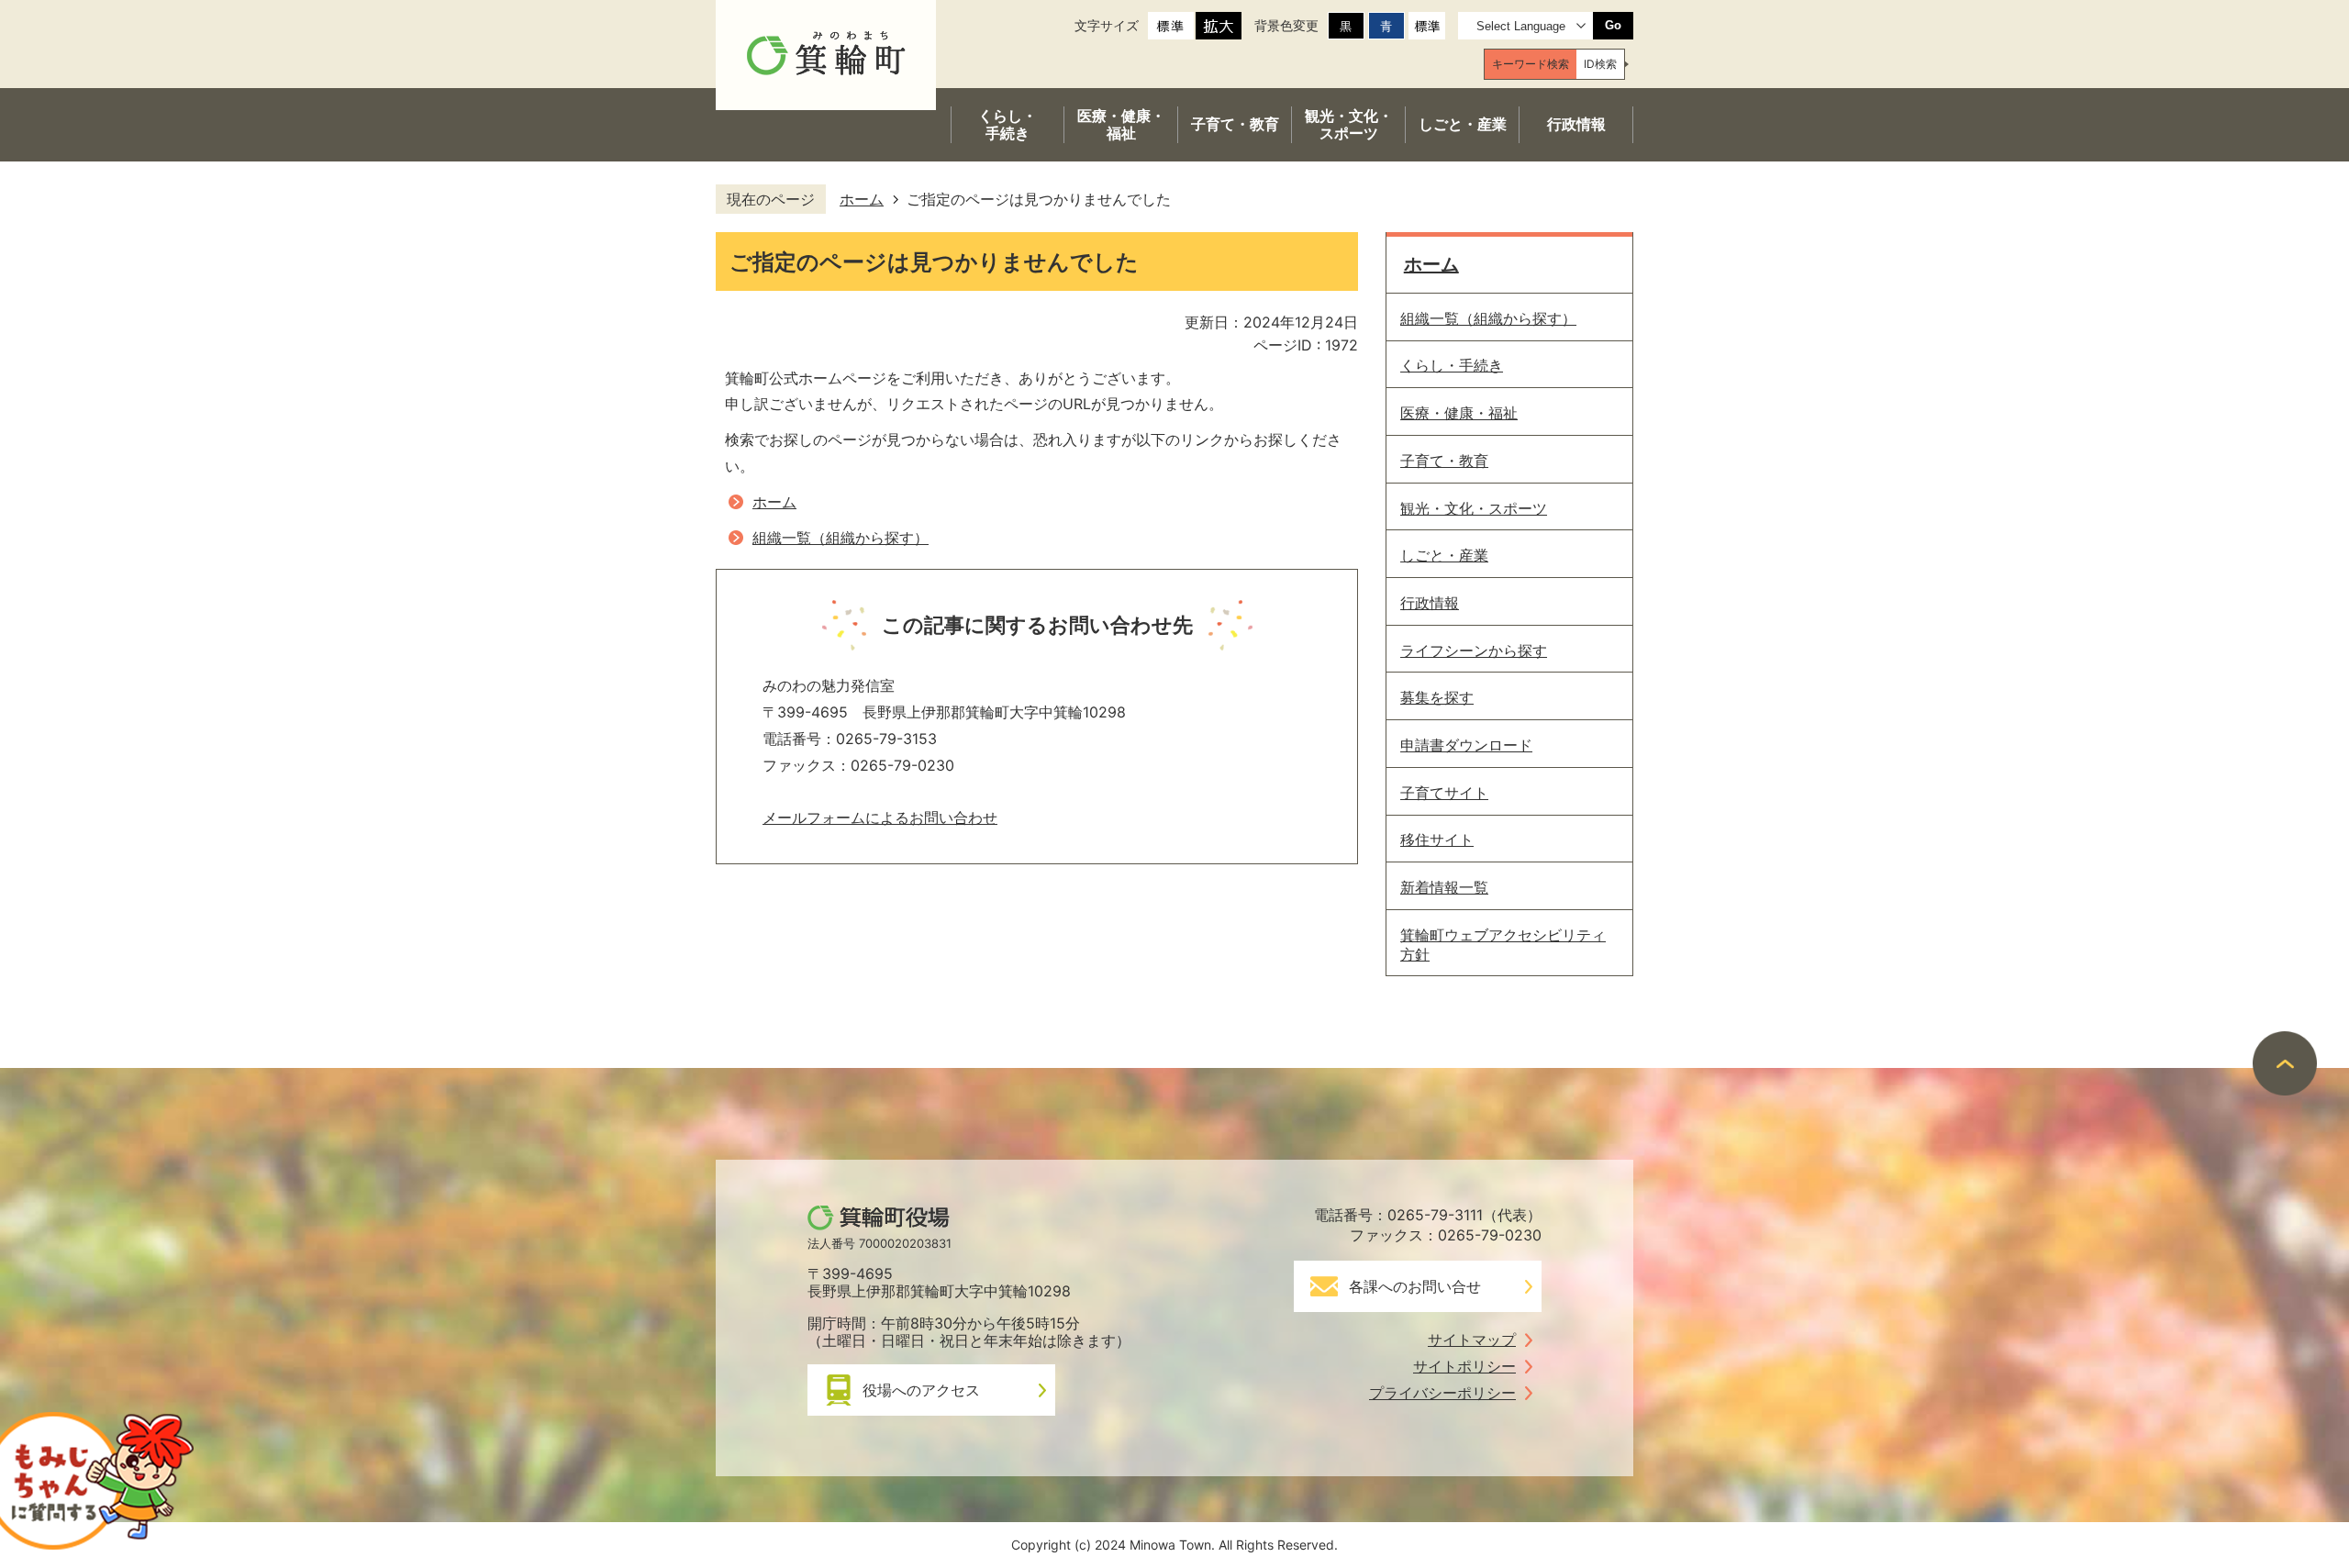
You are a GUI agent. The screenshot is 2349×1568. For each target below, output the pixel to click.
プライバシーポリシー (1442, 1393)
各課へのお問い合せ (1415, 1286)
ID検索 (1600, 64)
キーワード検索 (1531, 64)
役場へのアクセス (921, 1390)
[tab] (1531, 64)
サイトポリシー (1464, 1366)
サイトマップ (1472, 1340)
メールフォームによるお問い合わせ (880, 817)
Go (1613, 25)
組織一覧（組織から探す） (841, 538)
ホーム (862, 199)
